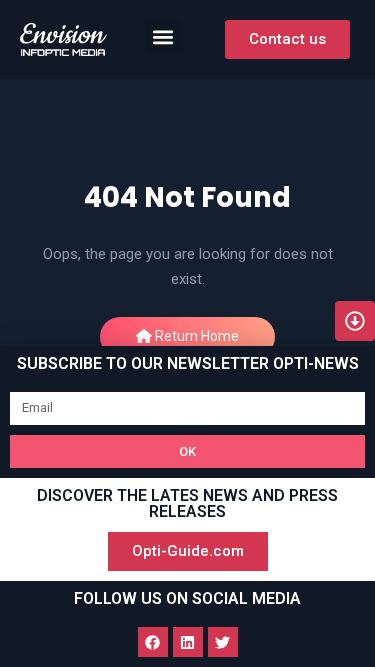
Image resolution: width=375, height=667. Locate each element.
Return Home (195, 336)
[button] (163, 36)
